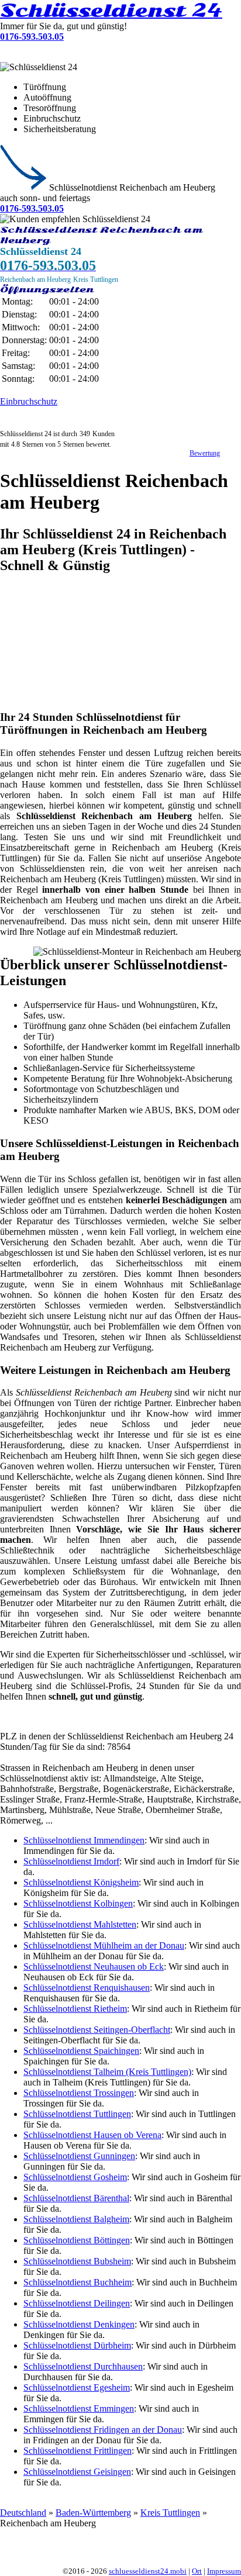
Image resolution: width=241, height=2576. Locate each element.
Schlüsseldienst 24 (111, 11)
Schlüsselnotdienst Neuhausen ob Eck (94, 1966)
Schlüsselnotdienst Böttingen (77, 2240)
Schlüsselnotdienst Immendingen (84, 1840)
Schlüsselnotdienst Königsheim (81, 1882)
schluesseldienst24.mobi (148, 2571)
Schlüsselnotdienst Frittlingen (78, 2451)
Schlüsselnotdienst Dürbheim (77, 2345)
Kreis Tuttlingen (170, 2513)
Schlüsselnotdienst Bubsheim (77, 2261)
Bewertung (205, 453)
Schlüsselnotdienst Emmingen (79, 2408)
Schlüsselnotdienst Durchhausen (83, 2366)
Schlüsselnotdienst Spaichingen (81, 2051)
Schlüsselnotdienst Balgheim (76, 2219)
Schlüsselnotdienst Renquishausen (87, 1988)
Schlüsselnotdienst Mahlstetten (80, 1924)
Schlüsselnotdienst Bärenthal (76, 2198)
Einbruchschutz (29, 401)
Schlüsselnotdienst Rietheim (75, 2009)
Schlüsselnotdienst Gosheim (75, 2177)
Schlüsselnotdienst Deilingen (77, 2303)
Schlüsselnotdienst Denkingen (79, 2324)
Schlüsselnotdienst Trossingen (79, 2093)
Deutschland (23, 2513)
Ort (197, 2571)
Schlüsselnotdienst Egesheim (77, 2387)
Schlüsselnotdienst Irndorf (71, 1861)
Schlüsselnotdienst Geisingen (77, 2472)
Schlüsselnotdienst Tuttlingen (77, 2114)
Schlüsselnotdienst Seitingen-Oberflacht (97, 2030)
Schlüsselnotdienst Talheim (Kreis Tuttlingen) (107, 2072)
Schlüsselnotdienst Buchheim (78, 2282)
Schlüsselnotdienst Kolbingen (78, 1903)
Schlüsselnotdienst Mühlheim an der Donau (104, 1945)
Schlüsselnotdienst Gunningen (79, 2156)
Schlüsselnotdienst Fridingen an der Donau (103, 2430)
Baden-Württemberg (93, 2513)
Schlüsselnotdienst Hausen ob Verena (92, 2135)
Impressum (224, 2571)
